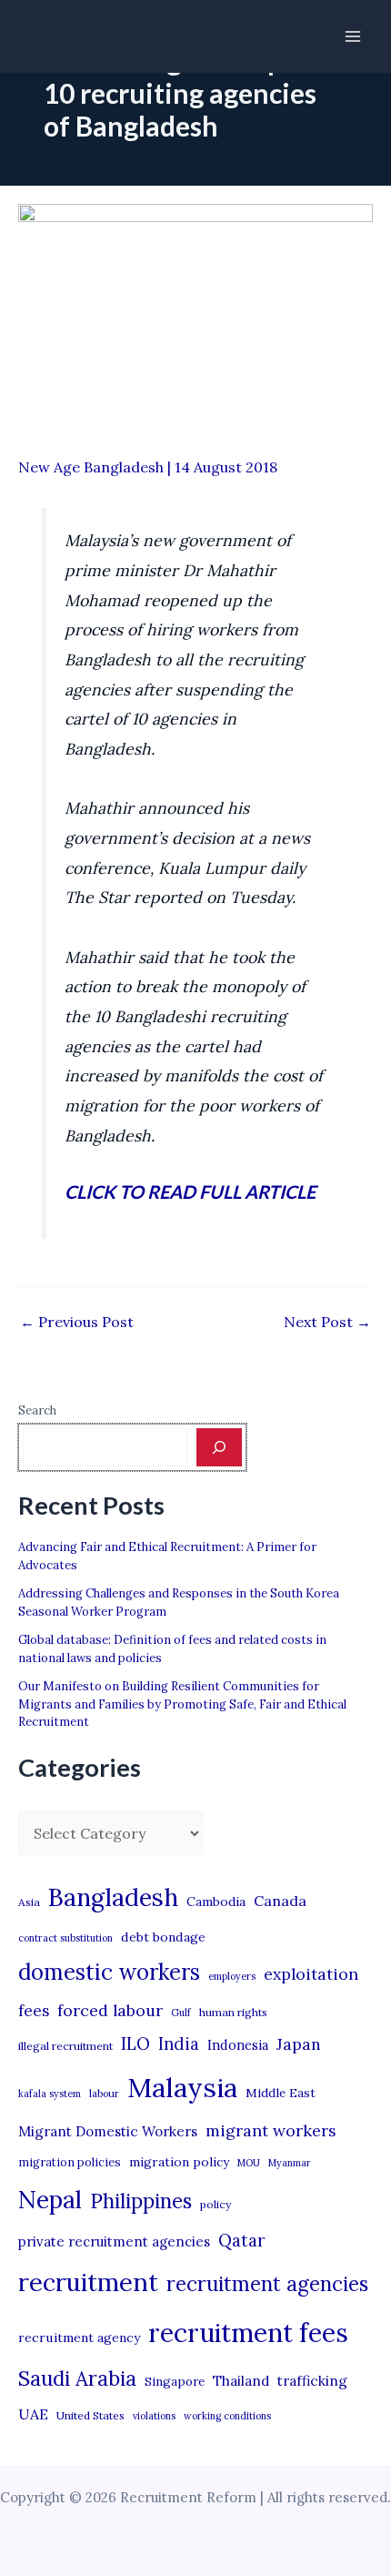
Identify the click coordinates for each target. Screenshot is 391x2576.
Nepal (50, 2199)
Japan (299, 2044)
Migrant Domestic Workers (108, 2131)
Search (37, 1410)
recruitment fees (248, 2333)
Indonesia (238, 2045)
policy (216, 2204)
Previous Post (77, 1322)
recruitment (88, 2282)
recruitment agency (79, 2338)
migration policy (179, 2162)
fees (34, 2011)
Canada (280, 1901)
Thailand (241, 2381)
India (179, 2044)
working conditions (227, 2416)
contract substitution (65, 1938)
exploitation (311, 1974)
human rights (233, 2012)
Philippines (141, 2201)
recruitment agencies (267, 2284)
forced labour (110, 2010)
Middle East (281, 2093)
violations (154, 2416)
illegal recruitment (65, 2046)
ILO (135, 2044)
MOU (249, 2163)
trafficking (312, 2381)
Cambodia (216, 1902)
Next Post (327, 1322)
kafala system (50, 2094)
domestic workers (109, 1972)
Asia (29, 1902)
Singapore (175, 2382)
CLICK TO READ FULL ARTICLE (190, 1192)
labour (104, 2094)
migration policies (70, 2162)
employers (232, 1976)
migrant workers (271, 2130)
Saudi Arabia (77, 2378)
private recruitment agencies (114, 2241)
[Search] (219, 1447)
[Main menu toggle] (353, 36)
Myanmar (290, 2163)
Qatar (242, 2240)
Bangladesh (113, 1897)
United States (90, 2415)
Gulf (181, 2013)
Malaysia (182, 2087)
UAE (33, 2414)
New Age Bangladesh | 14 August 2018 (148, 467)
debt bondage (163, 1937)
